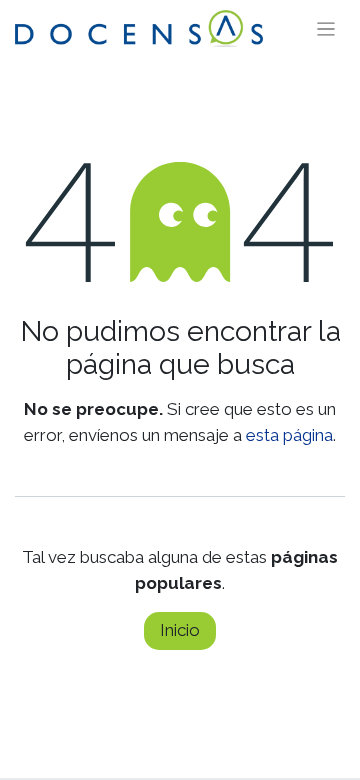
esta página (289, 435)
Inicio (180, 630)
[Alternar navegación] (326, 29)
